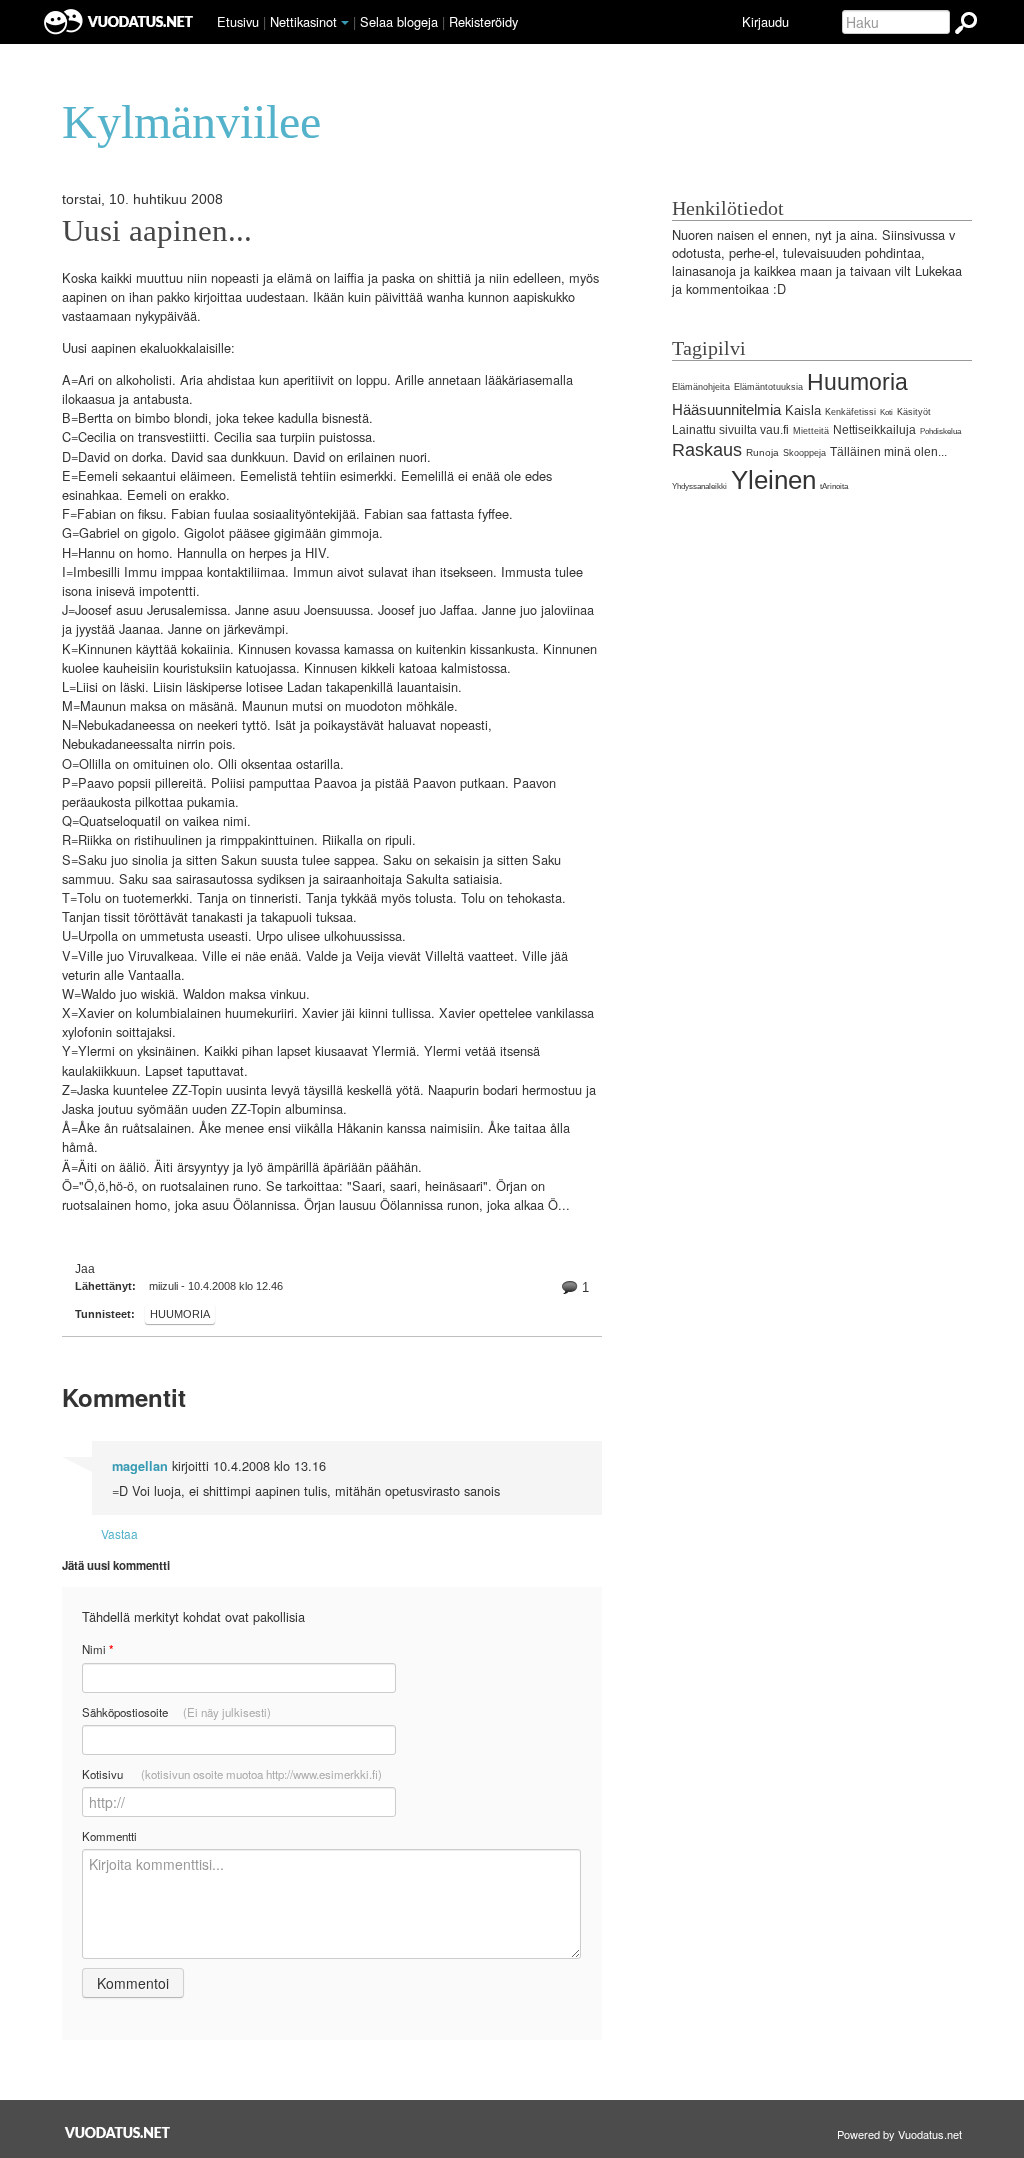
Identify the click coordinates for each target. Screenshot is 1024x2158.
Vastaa (119, 1533)
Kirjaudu (765, 21)
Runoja (762, 452)
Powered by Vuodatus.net (899, 2134)
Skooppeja (804, 453)
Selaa (399, 21)
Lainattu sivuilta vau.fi (730, 430)
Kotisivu (232, 1774)
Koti (886, 412)
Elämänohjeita (701, 387)
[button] (345, 23)
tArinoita (834, 486)
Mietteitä (811, 431)
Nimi (97, 1649)
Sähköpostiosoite (176, 1712)
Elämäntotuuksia (768, 387)
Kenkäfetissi (850, 412)
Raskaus (707, 450)
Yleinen (773, 480)
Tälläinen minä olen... (888, 452)
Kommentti (109, 1836)
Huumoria (180, 1314)
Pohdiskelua (940, 431)
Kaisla (803, 410)
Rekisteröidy (483, 21)
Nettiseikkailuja (874, 430)
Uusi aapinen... (157, 231)
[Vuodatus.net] (118, 2132)
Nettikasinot (303, 21)
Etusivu (238, 21)
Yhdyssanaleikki (699, 486)
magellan (140, 1466)
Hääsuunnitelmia (726, 409)
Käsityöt (914, 412)
